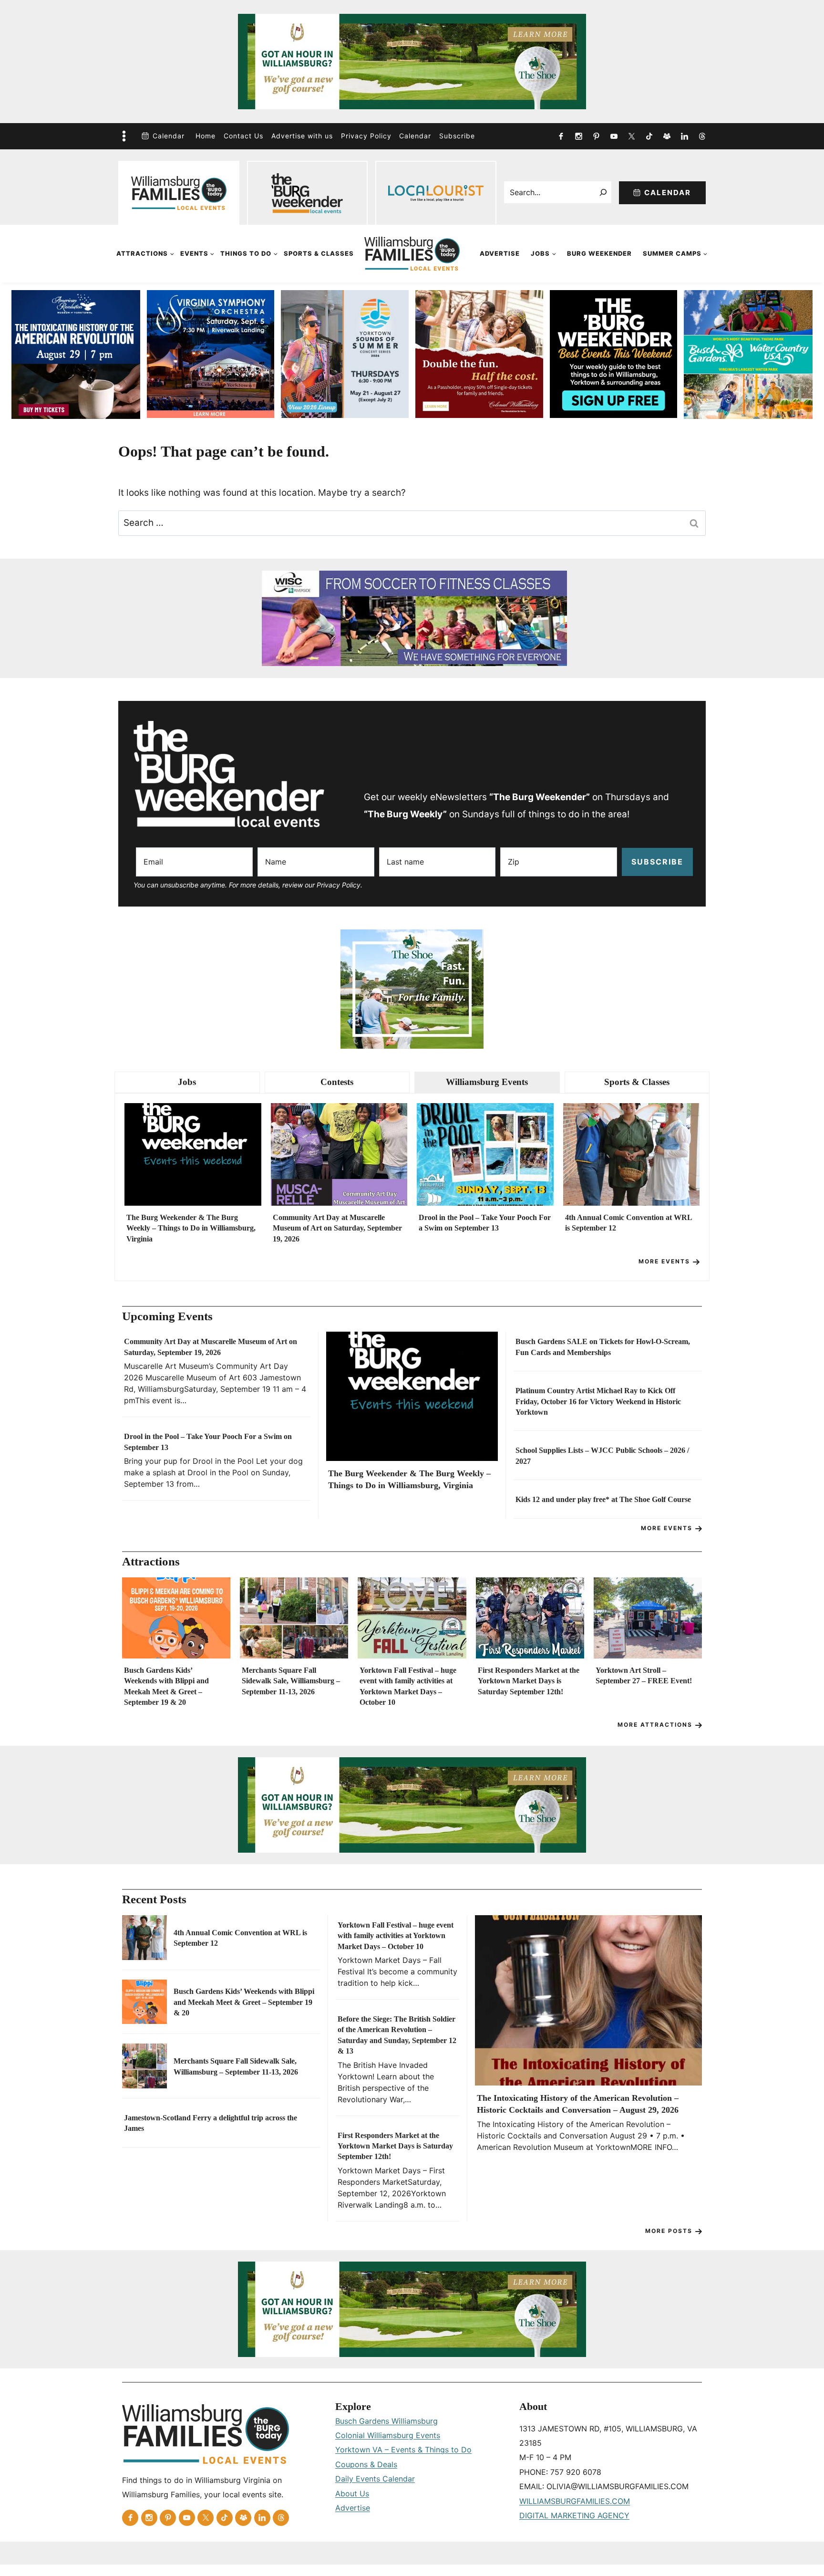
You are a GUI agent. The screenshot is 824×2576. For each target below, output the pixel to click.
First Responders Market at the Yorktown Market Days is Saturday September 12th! (529, 1681)
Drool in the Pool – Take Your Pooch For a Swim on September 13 (485, 1223)
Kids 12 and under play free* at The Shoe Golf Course (603, 1499)
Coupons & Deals (366, 2464)
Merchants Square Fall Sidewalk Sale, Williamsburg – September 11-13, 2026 (291, 1681)
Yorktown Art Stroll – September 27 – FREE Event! (644, 1675)
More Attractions (655, 1725)
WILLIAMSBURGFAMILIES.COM (575, 2501)
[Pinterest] (596, 136)
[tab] (187, 1082)
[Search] (603, 192)
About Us (352, 2493)
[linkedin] (684, 136)
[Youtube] (614, 136)
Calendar (169, 136)
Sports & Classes (319, 253)
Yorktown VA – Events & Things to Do (403, 2450)
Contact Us (243, 136)
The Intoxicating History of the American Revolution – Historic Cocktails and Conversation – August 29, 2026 (578, 2104)
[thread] (702, 136)
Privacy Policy (366, 136)
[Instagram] (578, 136)
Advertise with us (302, 136)
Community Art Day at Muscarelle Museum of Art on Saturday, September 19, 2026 (337, 1228)
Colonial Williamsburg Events (388, 2435)
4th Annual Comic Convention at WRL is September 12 (628, 1223)
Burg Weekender (599, 253)
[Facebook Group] (667, 136)
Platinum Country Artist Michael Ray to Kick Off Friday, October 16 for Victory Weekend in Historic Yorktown (598, 1401)
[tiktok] (649, 136)
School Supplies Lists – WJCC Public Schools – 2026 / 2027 (602, 1455)
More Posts (669, 2231)
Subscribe (457, 136)
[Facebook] (561, 136)
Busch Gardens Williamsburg (386, 2421)
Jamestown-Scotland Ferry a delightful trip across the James (211, 2123)
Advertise (500, 253)
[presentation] (193, 1154)
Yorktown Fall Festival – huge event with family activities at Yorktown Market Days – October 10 (408, 1686)
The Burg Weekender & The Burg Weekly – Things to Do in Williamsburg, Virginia (191, 1228)
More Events (664, 1261)
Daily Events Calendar (375, 2479)
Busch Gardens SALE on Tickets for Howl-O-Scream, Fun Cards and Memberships (603, 1347)
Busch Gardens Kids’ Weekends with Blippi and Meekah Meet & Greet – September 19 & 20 (166, 1686)
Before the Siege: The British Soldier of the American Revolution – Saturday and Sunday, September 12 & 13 (397, 2035)
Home (206, 136)
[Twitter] (631, 136)
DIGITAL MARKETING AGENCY (574, 2515)
